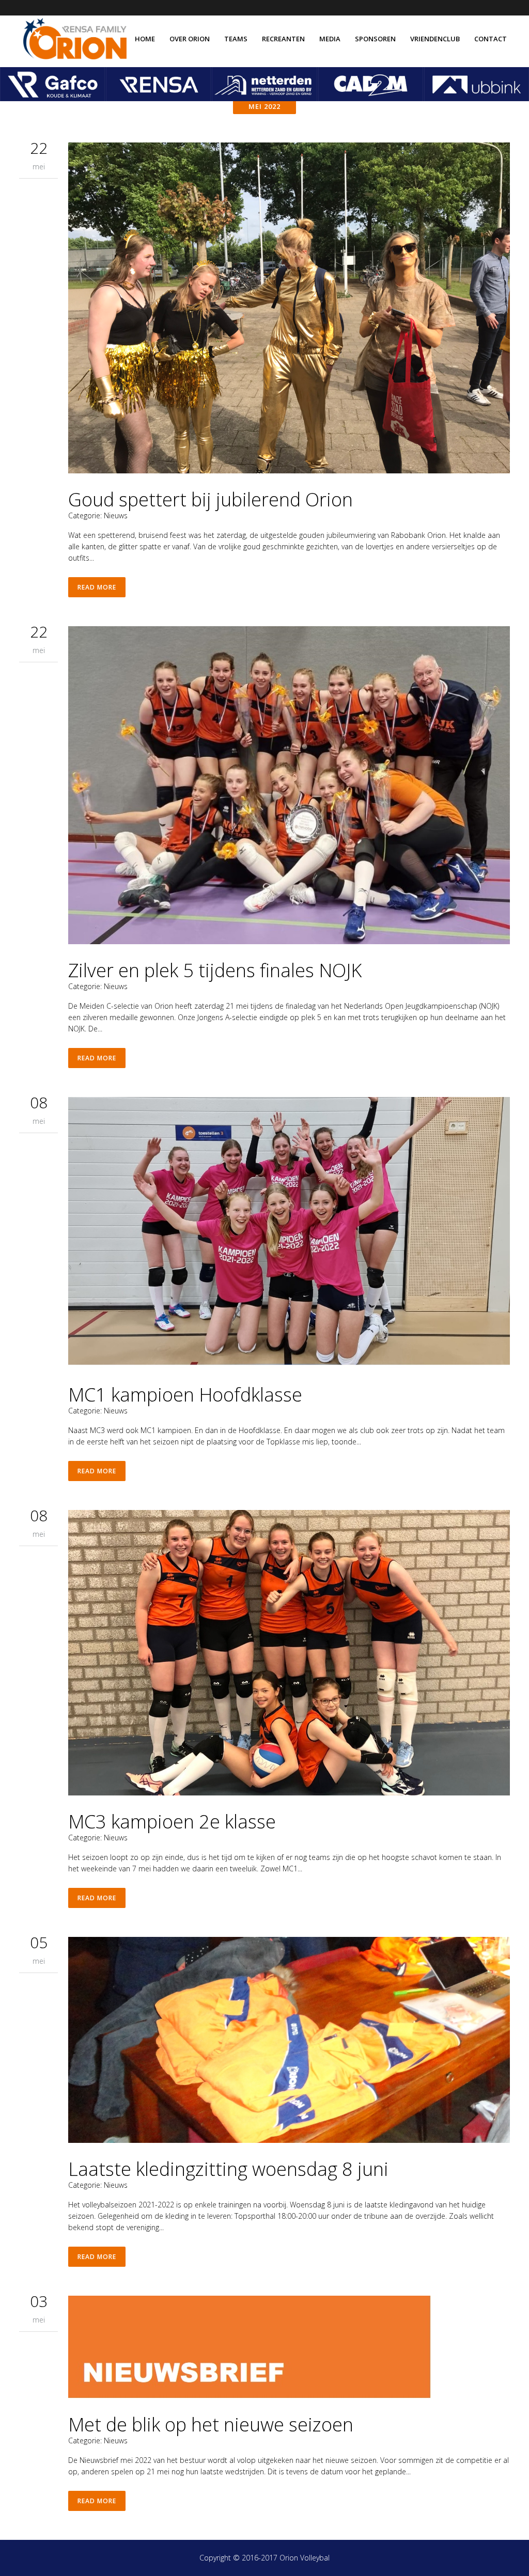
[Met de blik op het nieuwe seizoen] (289, 2349)
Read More (97, 587)
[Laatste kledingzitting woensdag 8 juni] (289, 2041)
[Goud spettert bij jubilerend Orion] (289, 309)
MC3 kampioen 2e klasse (172, 1822)
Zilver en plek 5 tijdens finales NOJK (215, 970)
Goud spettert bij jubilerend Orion (211, 499)
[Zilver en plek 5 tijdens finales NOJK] (289, 787)
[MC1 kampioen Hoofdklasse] (289, 1234)
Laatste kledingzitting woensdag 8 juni (228, 2169)
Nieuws (116, 515)
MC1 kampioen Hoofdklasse (185, 1395)
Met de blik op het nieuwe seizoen (211, 2424)
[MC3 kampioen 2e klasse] (289, 1654)
